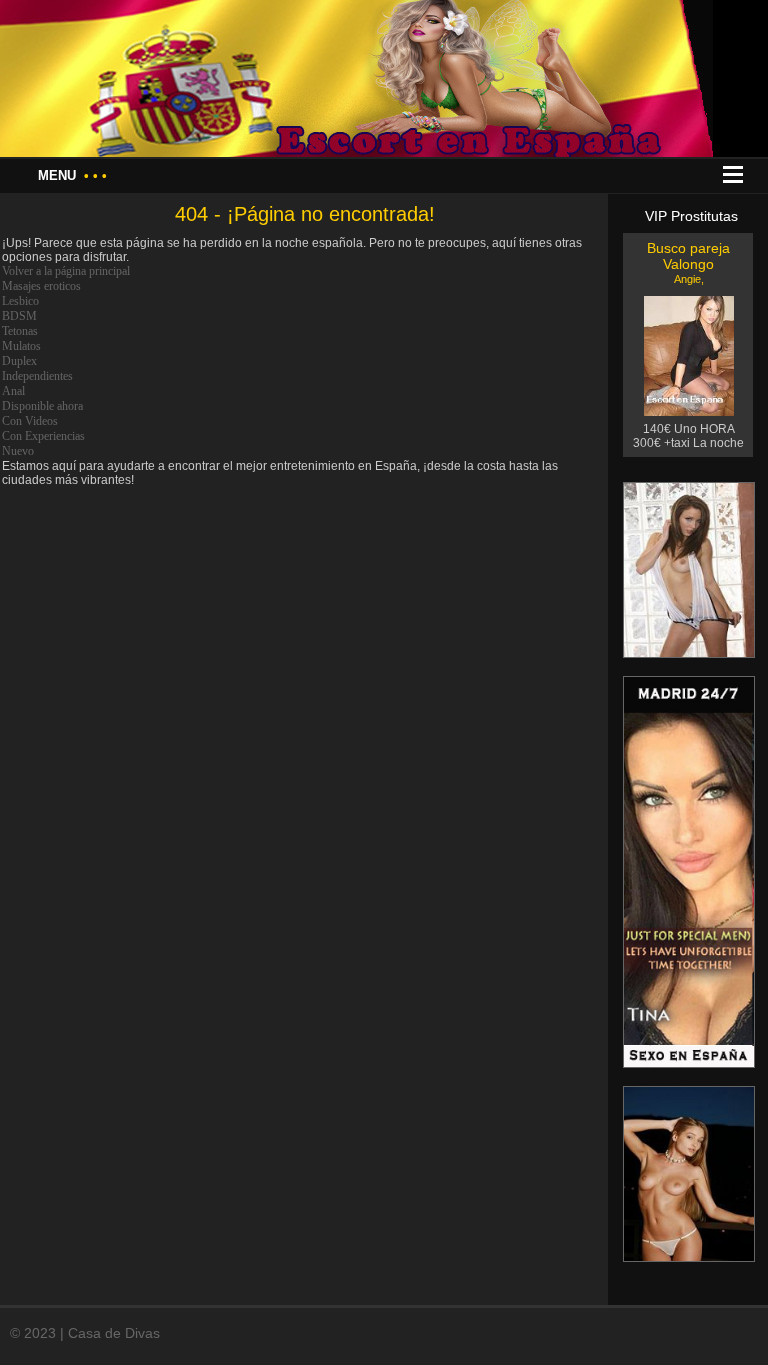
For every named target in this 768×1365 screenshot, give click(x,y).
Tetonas (20, 331)
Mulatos (21, 346)
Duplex (19, 361)
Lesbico (20, 301)
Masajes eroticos (41, 286)
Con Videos (30, 421)
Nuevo (18, 451)
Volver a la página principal (66, 271)
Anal (13, 391)
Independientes (37, 376)
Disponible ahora (42, 406)
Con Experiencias (43, 436)
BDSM (19, 316)
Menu (72, 175)
